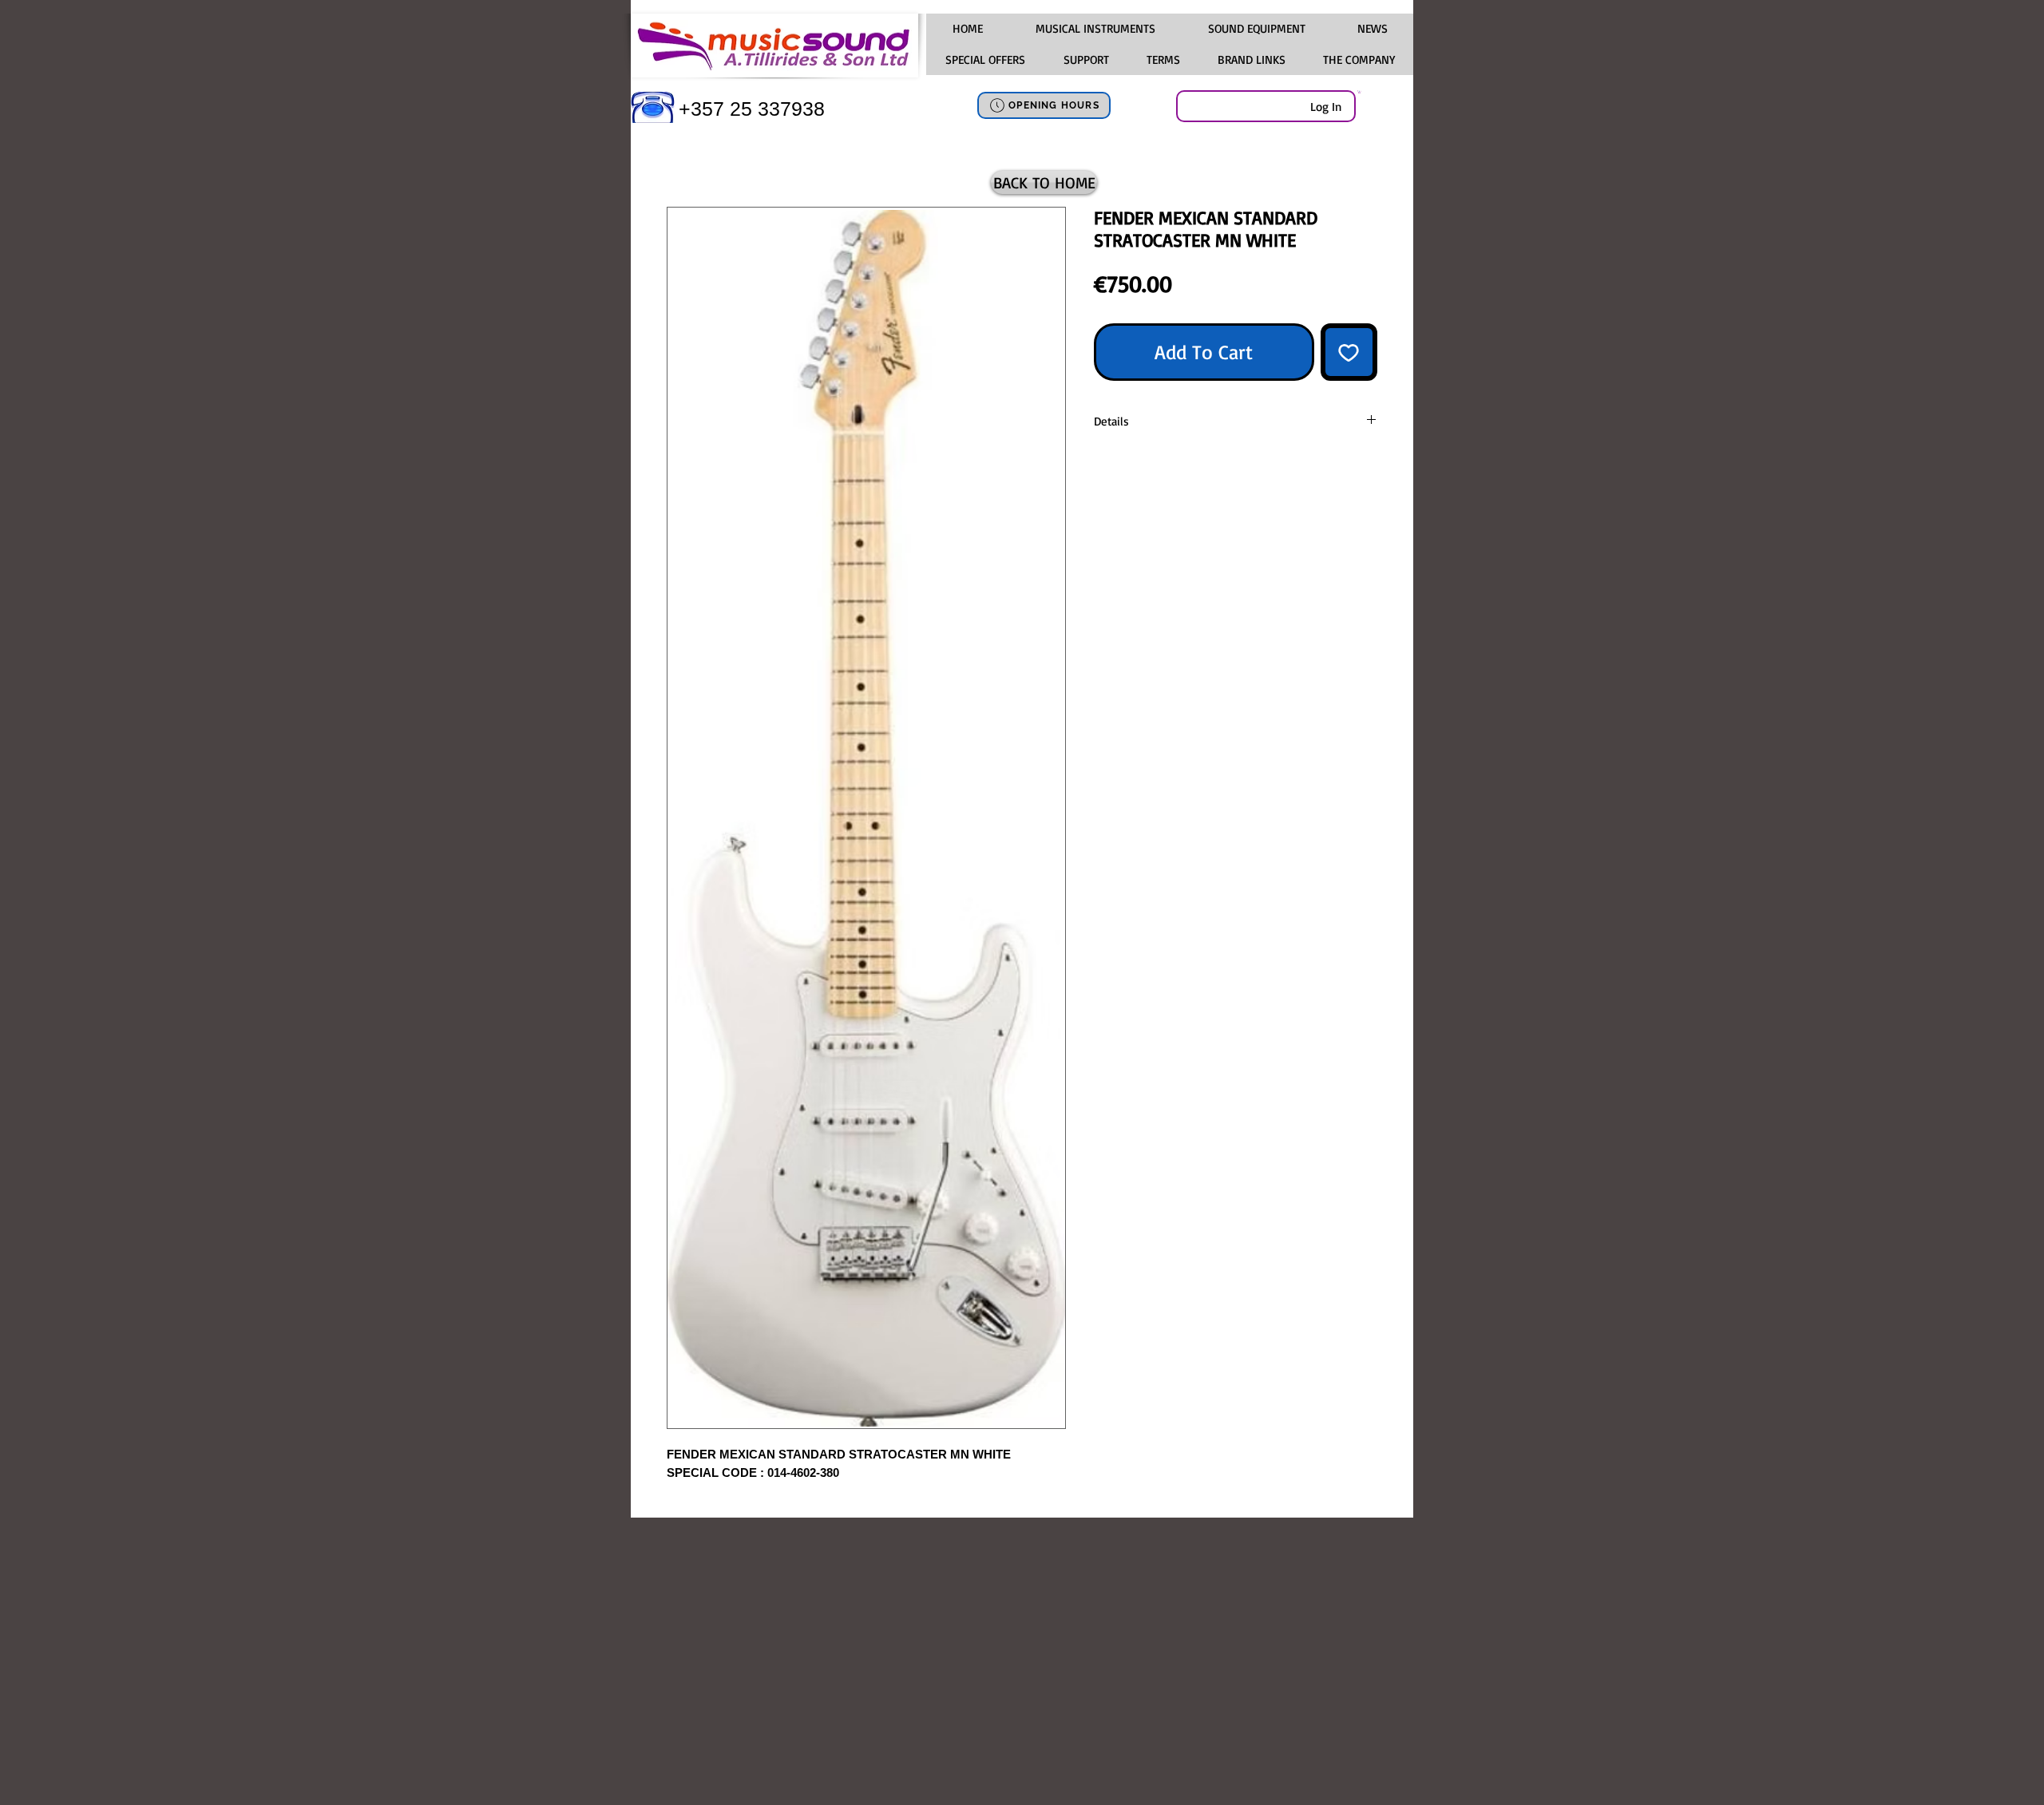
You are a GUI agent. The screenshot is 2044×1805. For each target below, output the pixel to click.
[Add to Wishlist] (1349, 352)
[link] (1359, 92)
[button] (1095, 29)
